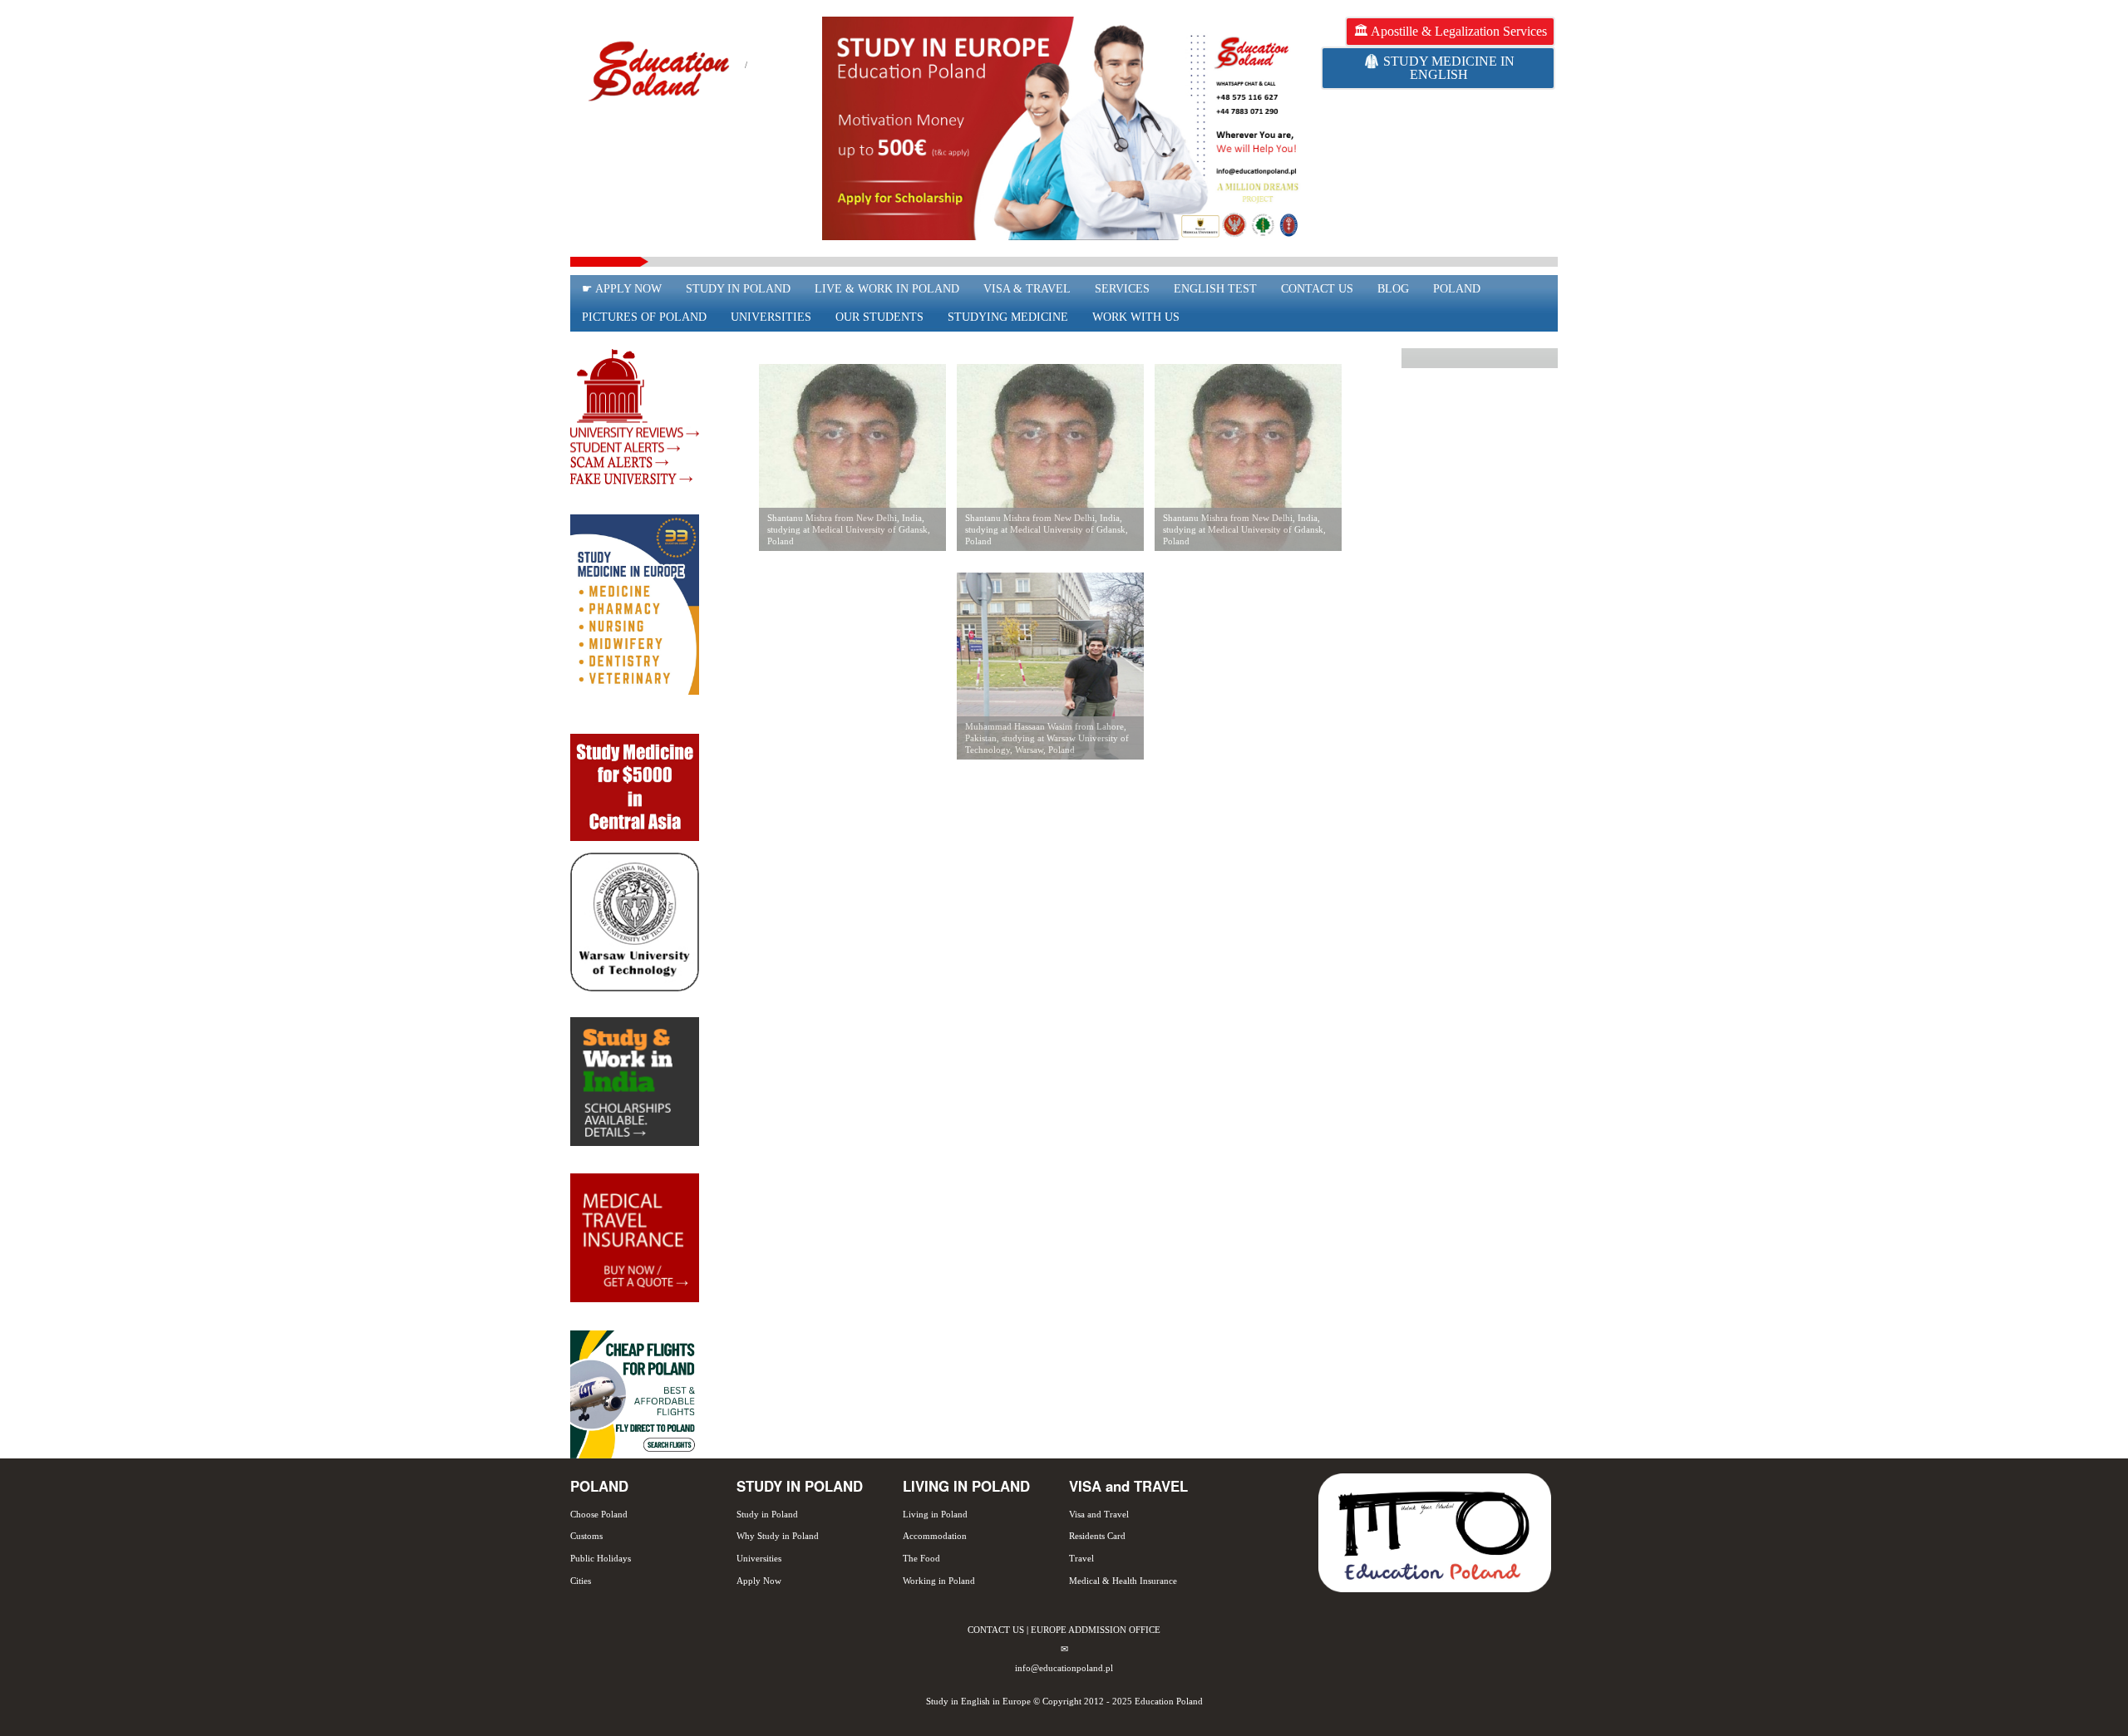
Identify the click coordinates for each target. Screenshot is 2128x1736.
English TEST (1215, 289)
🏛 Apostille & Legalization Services (1450, 31)
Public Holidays (601, 1558)
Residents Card (1097, 1536)
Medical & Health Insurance (1123, 1581)
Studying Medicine (1008, 317)
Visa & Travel (1027, 289)
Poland (1457, 289)
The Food (921, 1558)
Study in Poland (738, 289)
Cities (581, 1581)
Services (1122, 289)
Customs (586, 1536)
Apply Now (759, 1581)
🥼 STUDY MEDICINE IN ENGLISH (1439, 68)
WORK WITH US (1136, 317)
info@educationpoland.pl (1064, 1668)
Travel (1081, 1558)
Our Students (879, 317)
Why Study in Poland (778, 1536)
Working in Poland (939, 1581)
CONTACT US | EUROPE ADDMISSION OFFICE (1064, 1630)
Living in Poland (935, 1514)
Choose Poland (599, 1514)
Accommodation (935, 1536)
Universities (771, 317)
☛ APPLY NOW (622, 289)
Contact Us (1317, 289)
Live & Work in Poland (887, 289)
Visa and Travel (1099, 1514)
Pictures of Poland (644, 317)
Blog (1393, 289)
